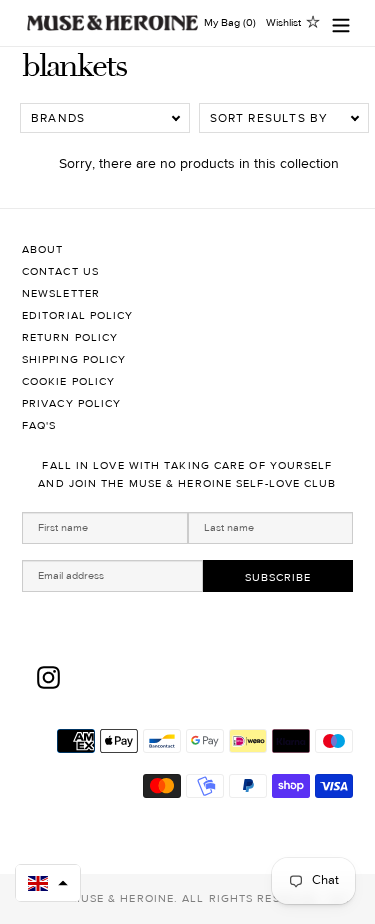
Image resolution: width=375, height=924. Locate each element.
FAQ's (39, 425)
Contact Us (60, 271)
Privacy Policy (71, 403)
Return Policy (70, 337)
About (43, 249)
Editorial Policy (78, 315)
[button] (48, 883)
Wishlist (283, 22)
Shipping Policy (74, 359)
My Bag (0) (230, 22)
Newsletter (61, 293)
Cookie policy (68, 381)
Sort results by (269, 118)
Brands (58, 118)
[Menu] (341, 23)
